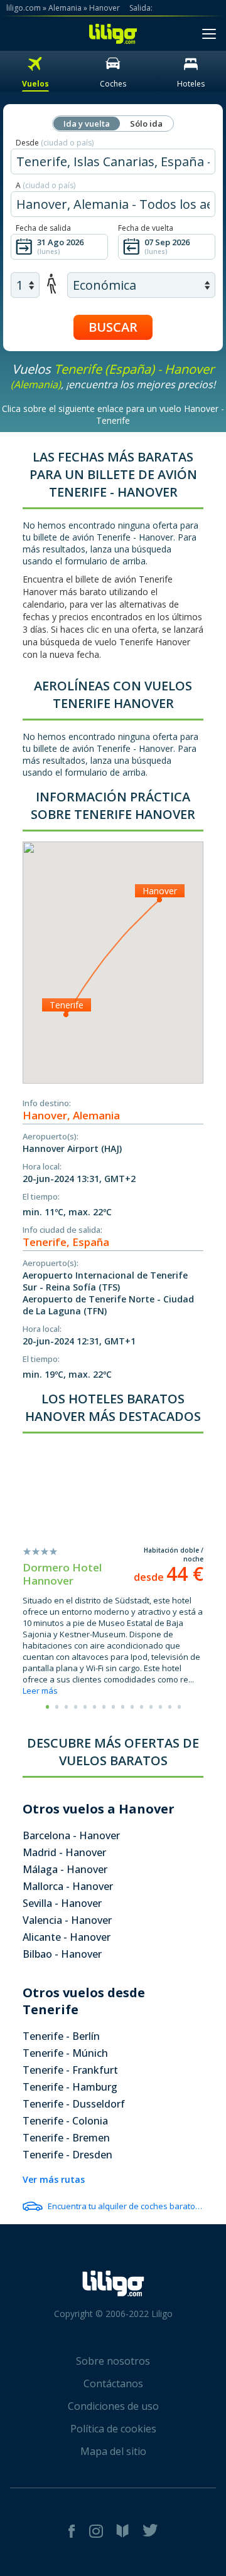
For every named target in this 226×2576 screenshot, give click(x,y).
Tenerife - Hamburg (70, 2087)
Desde (55, 143)
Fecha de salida (43, 228)
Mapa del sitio (113, 2451)
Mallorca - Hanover (68, 1886)
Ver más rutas (54, 2179)
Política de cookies (113, 2429)
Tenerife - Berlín (61, 2036)
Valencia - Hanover (67, 1920)
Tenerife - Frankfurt (70, 2070)
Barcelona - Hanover (71, 1835)
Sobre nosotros (113, 2361)
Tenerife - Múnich (65, 2053)
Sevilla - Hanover (62, 1903)
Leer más (40, 1691)
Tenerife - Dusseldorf (74, 2104)
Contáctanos (113, 2383)
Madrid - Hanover (64, 1852)
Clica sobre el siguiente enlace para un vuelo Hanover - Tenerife (113, 414)
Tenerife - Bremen (66, 2138)
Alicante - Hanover (67, 1937)
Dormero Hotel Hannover (62, 1574)
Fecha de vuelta (146, 228)
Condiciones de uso (113, 2406)
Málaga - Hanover (65, 1869)
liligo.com (24, 8)
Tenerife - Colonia (65, 2121)
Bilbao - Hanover (62, 1954)
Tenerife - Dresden (67, 2155)
